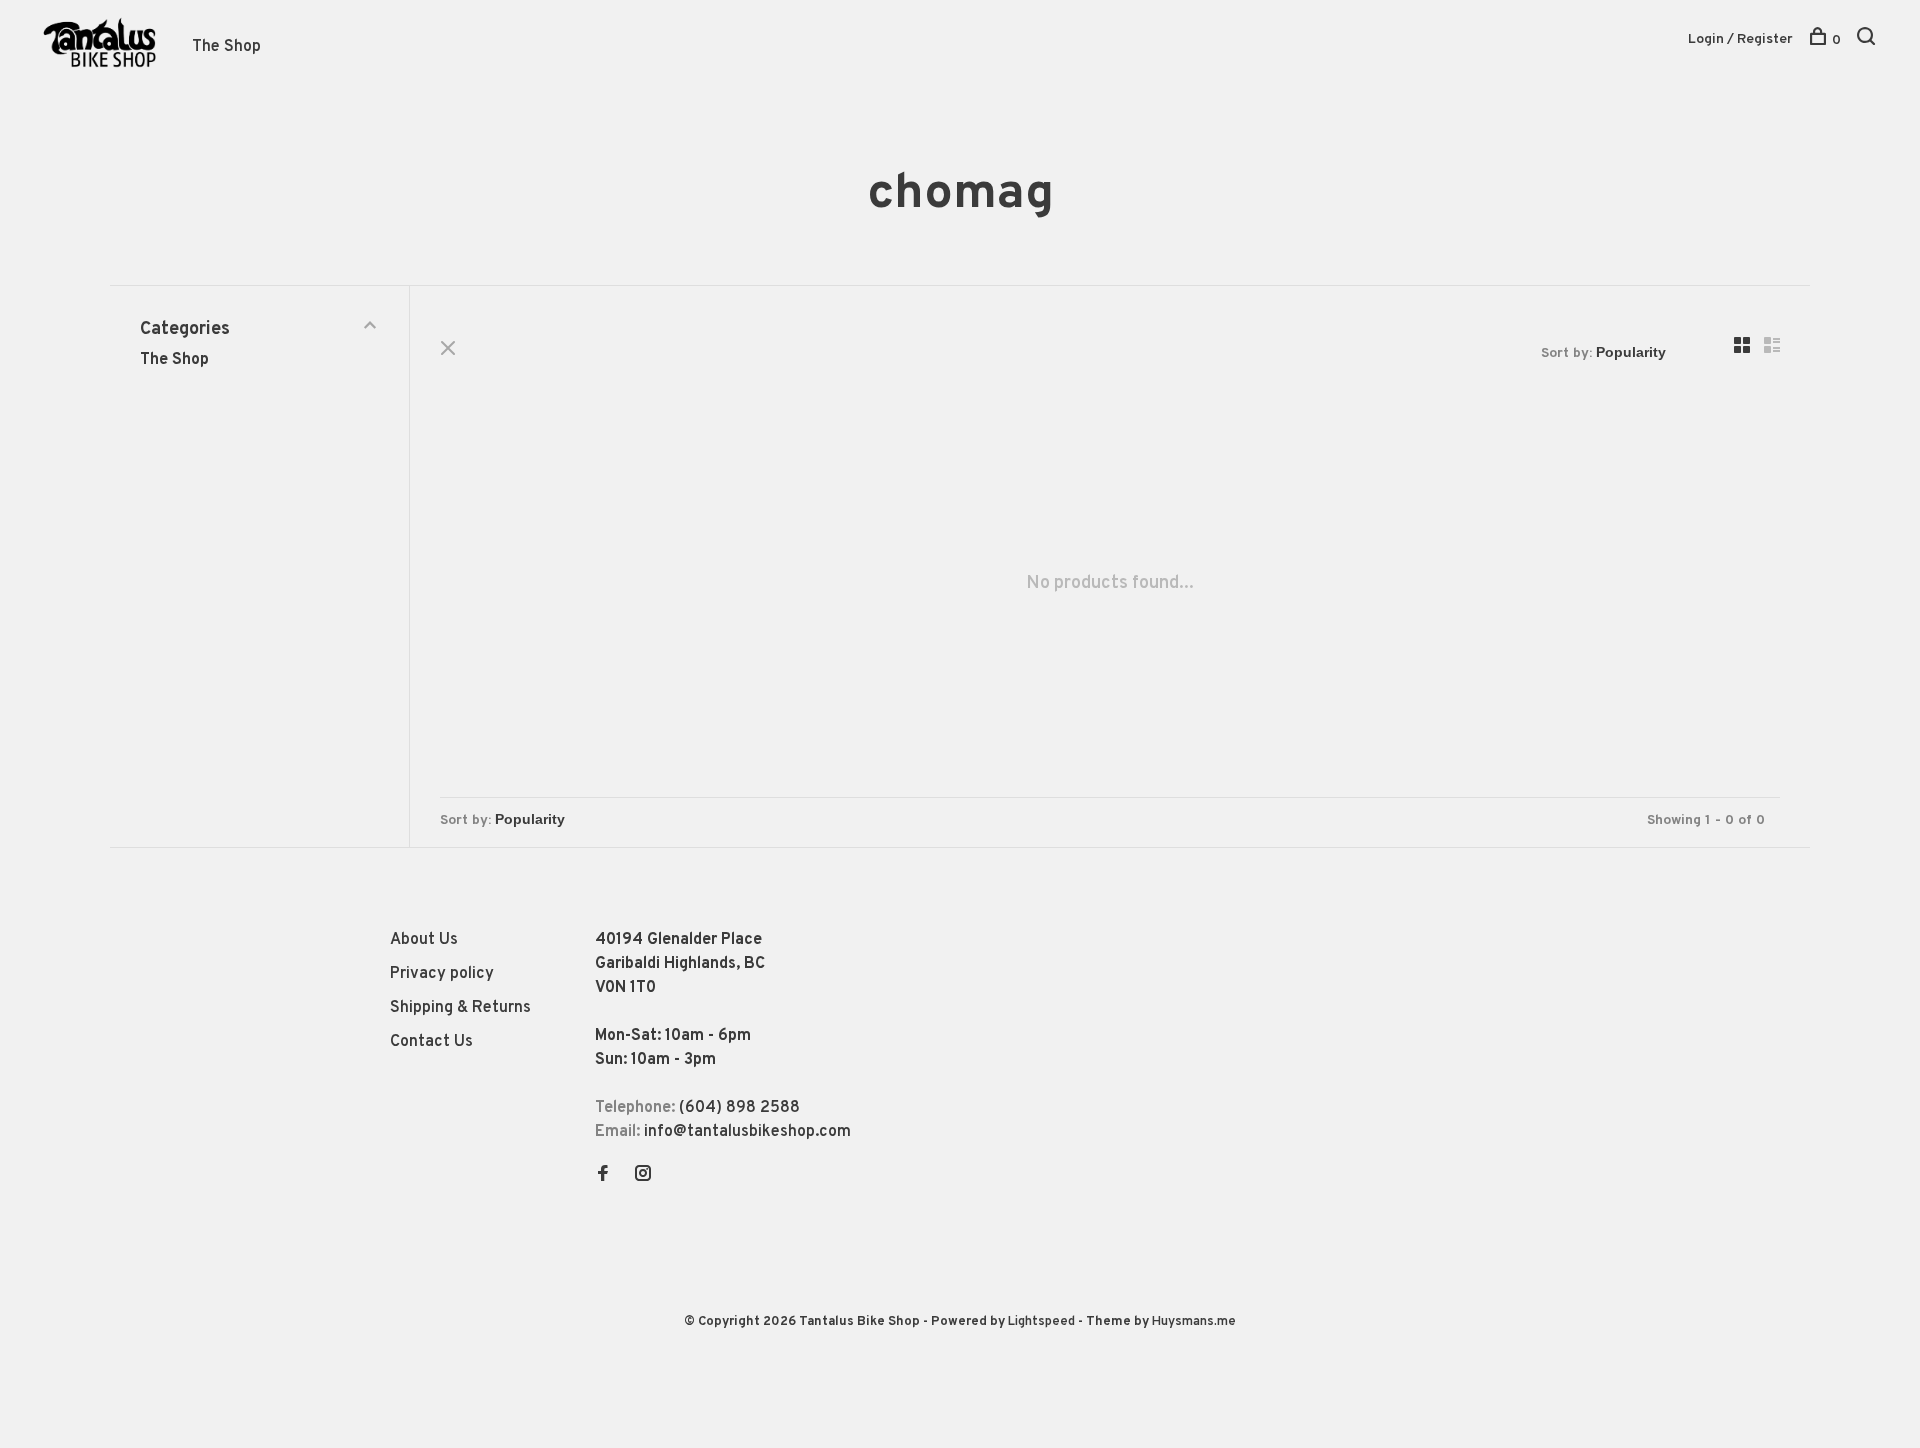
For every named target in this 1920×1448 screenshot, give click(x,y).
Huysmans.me (1194, 1322)
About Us (424, 940)
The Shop (226, 47)
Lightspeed (1041, 1322)
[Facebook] (603, 1176)
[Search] (1868, 40)
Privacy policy (442, 974)
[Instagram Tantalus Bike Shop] (643, 1176)
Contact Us (431, 1042)
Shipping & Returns (460, 1008)
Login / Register (1740, 39)
